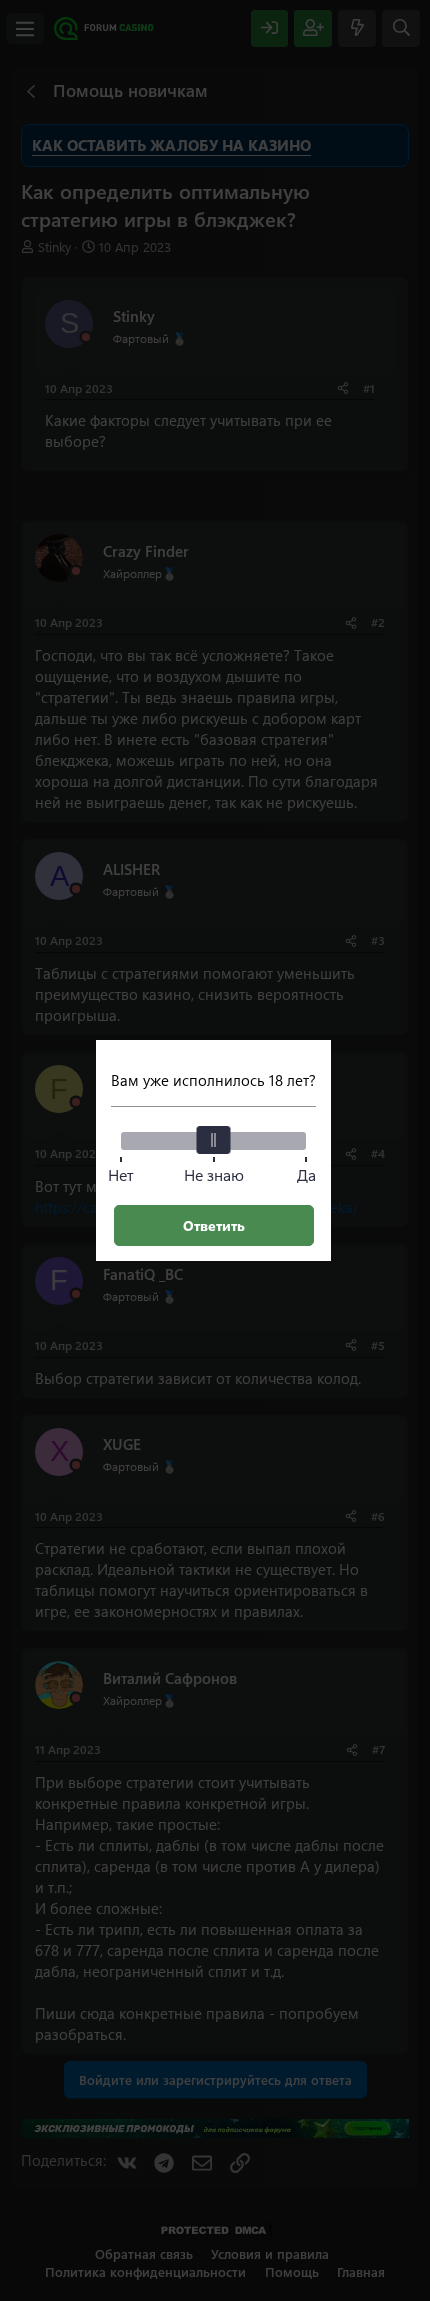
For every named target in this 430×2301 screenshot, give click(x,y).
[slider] (214, 1140)
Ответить (214, 1225)
